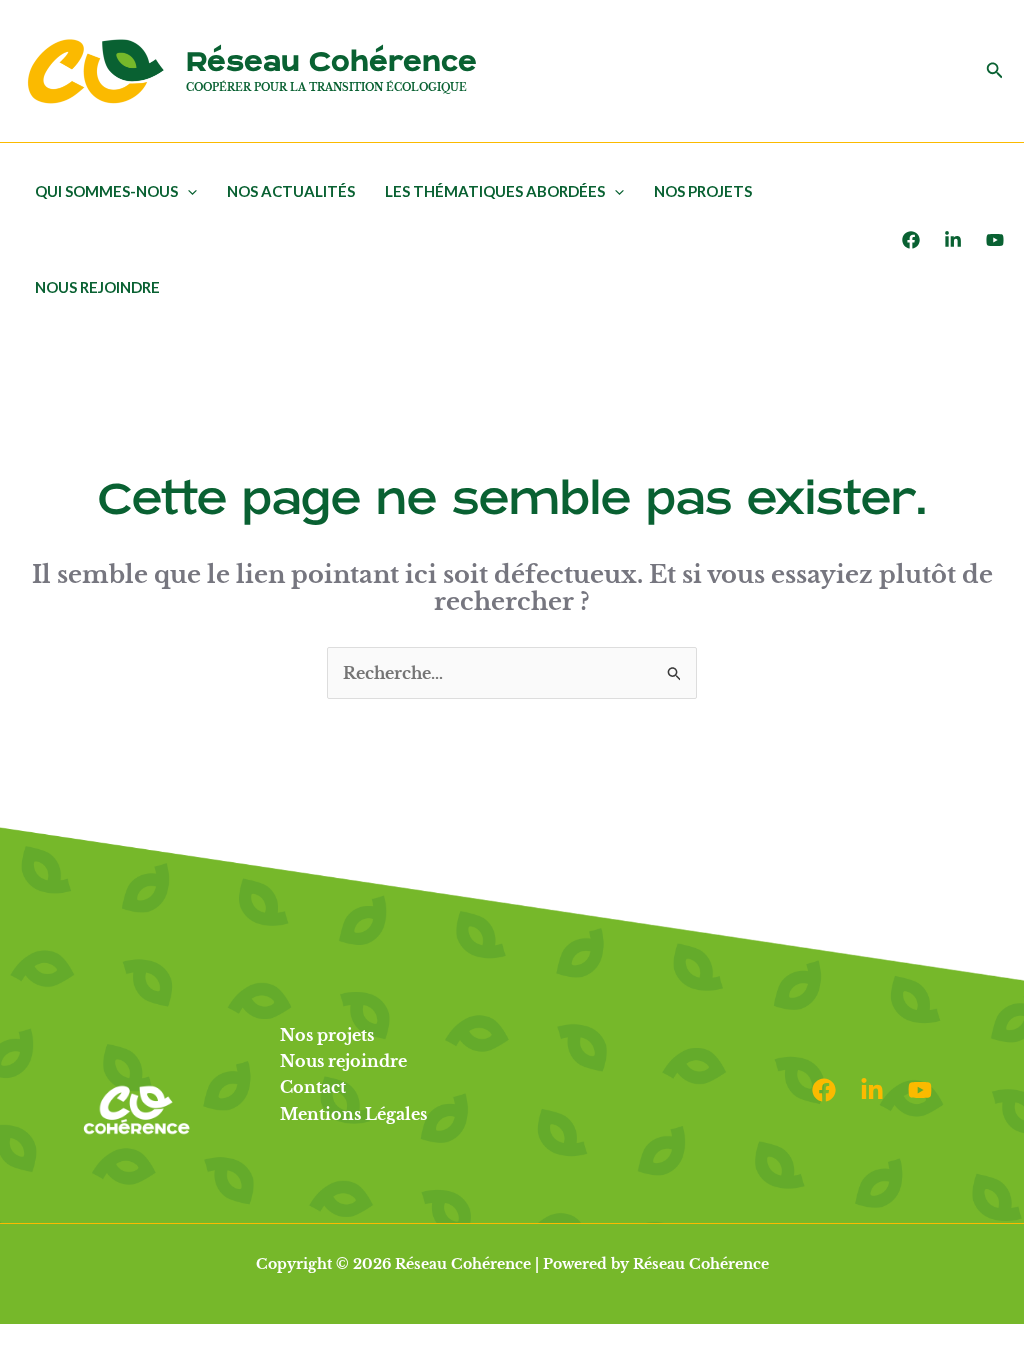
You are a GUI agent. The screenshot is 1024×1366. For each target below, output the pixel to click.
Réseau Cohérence (331, 62)
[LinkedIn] (953, 240)
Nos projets (703, 191)
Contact (313, 1087)
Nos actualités (291, 191)
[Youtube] (995, 240)
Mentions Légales (353, 1114)
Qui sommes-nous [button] (106, 191)
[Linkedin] (872, 1090)
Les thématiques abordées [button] (495, 191)
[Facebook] (911, 240)
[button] (995, 71)
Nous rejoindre (97, 287)
